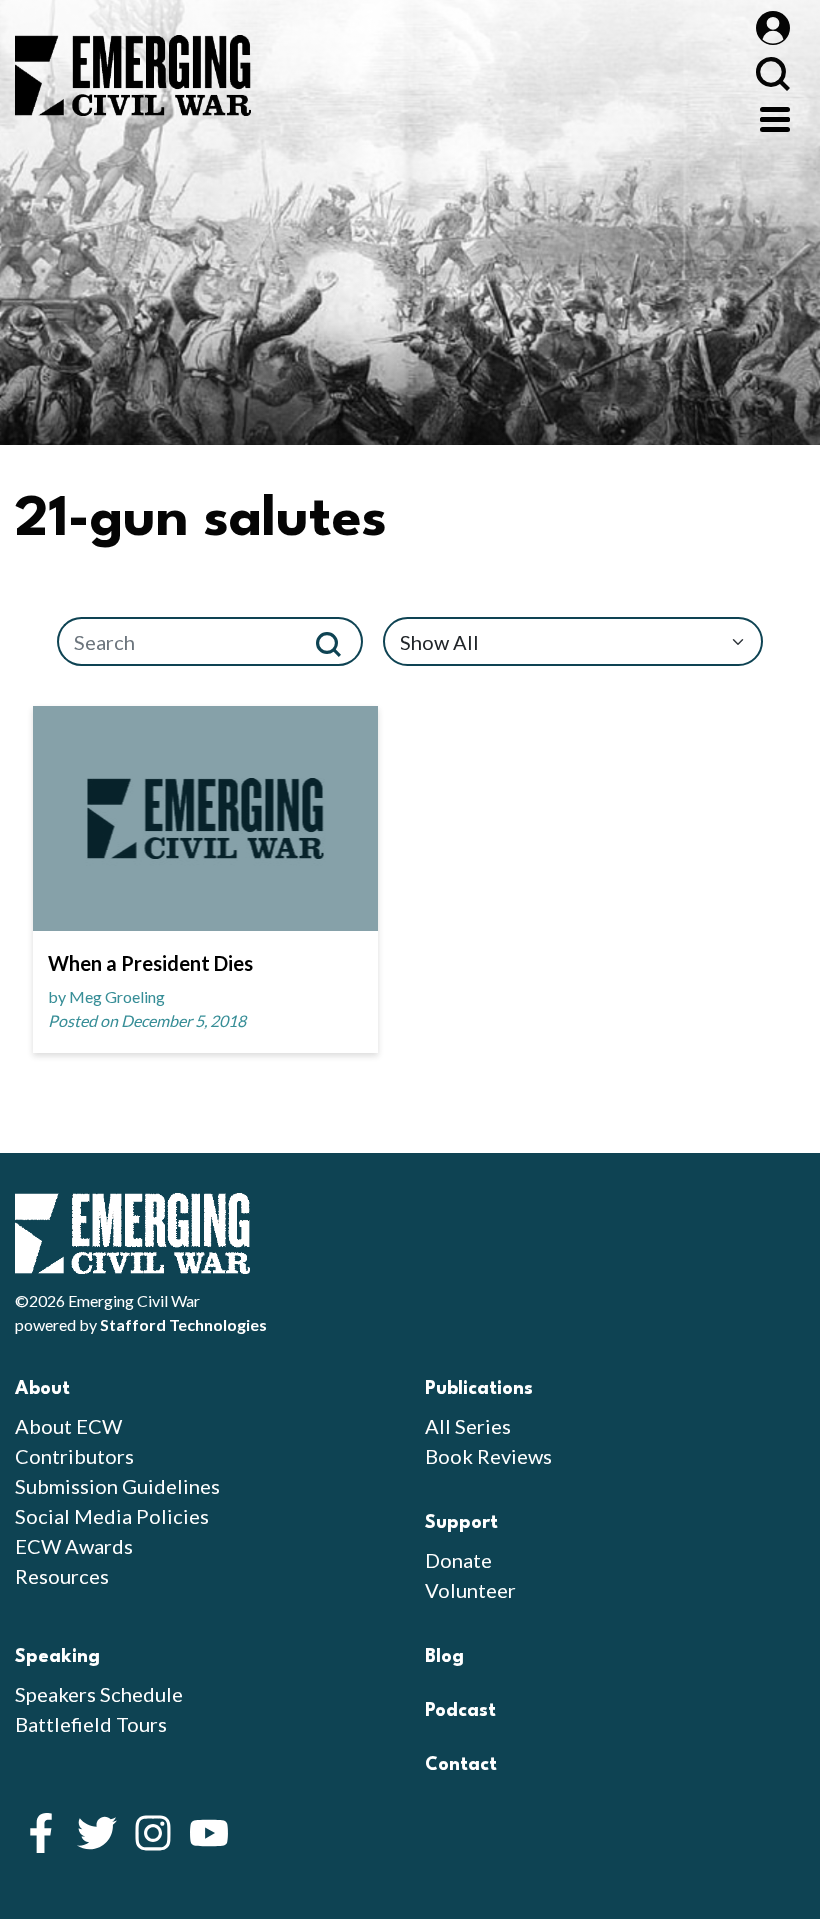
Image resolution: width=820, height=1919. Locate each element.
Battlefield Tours (91, 1724)
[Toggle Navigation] (775, 117)
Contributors (74, 1456)
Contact (461, 1765)
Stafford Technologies (183, 1324)
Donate (458, 1560)
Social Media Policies (112, 1516)
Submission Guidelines (117, 1486)
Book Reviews (488, 1456)
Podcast (460, 1711)
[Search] (336, 641)
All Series (468, 1426)
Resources (62, 1576)
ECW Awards (74, 1546)
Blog (444, 1657)
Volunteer (470, 1590)
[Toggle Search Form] (772, 73)
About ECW (68, 1426)
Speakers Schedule (99, 1694)
